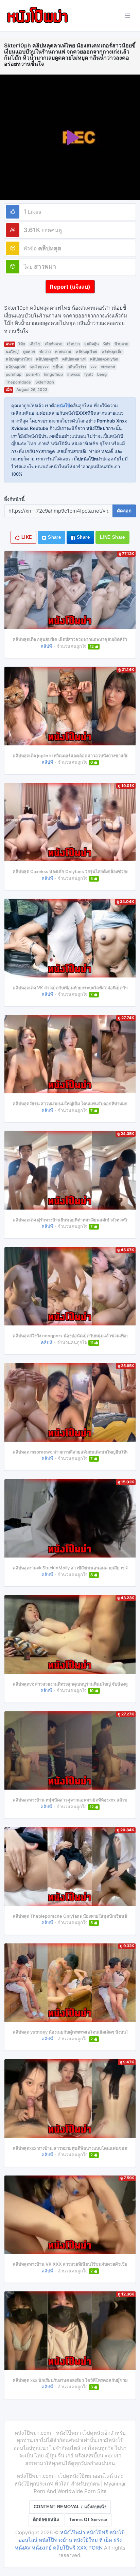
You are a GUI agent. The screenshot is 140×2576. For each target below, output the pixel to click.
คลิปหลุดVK (16, 367)
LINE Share (112, 537)
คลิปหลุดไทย (86, 352)
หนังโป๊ (63, 406)
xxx (93, 367)
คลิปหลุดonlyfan (104, 359)
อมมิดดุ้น (92, 344)
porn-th (33, 374)
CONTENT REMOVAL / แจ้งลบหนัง (70, 2507)
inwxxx (74, 374)
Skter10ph (45, 382)
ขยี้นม (58, 367)
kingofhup (54, 374)
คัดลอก (124, 511)
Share (54, 537)
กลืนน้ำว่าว (77, 367)
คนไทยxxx (39, 367)
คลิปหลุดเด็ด (112, 352)
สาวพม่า (45, 266)
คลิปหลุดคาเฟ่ (74, 359)
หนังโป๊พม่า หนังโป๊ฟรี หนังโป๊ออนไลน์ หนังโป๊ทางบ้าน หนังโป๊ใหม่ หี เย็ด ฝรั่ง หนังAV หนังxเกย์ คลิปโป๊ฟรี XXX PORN (70, 2540)
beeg (102, 374)
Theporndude (18, 382)
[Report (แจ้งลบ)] (70, 280)
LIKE (26, 537)
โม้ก (22, 344)
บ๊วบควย (121, 344)
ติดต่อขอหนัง (46, 2520)
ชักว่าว (45, 352)
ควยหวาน (63, 352)
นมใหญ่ (12, 352)
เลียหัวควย (54, 344)
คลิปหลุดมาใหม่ (19, 359)
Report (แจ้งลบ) (70, 287)
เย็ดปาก (73, 344)
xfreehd (108, 367)
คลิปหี (46, 646)
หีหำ (107, 344)
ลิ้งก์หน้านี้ (14, 499)
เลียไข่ (35, 344)
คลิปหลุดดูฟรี (47, 359)
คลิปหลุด (50, 248)
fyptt (89, 374)
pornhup (14, 374)
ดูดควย (29, 352)
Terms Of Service (88, 2520)
